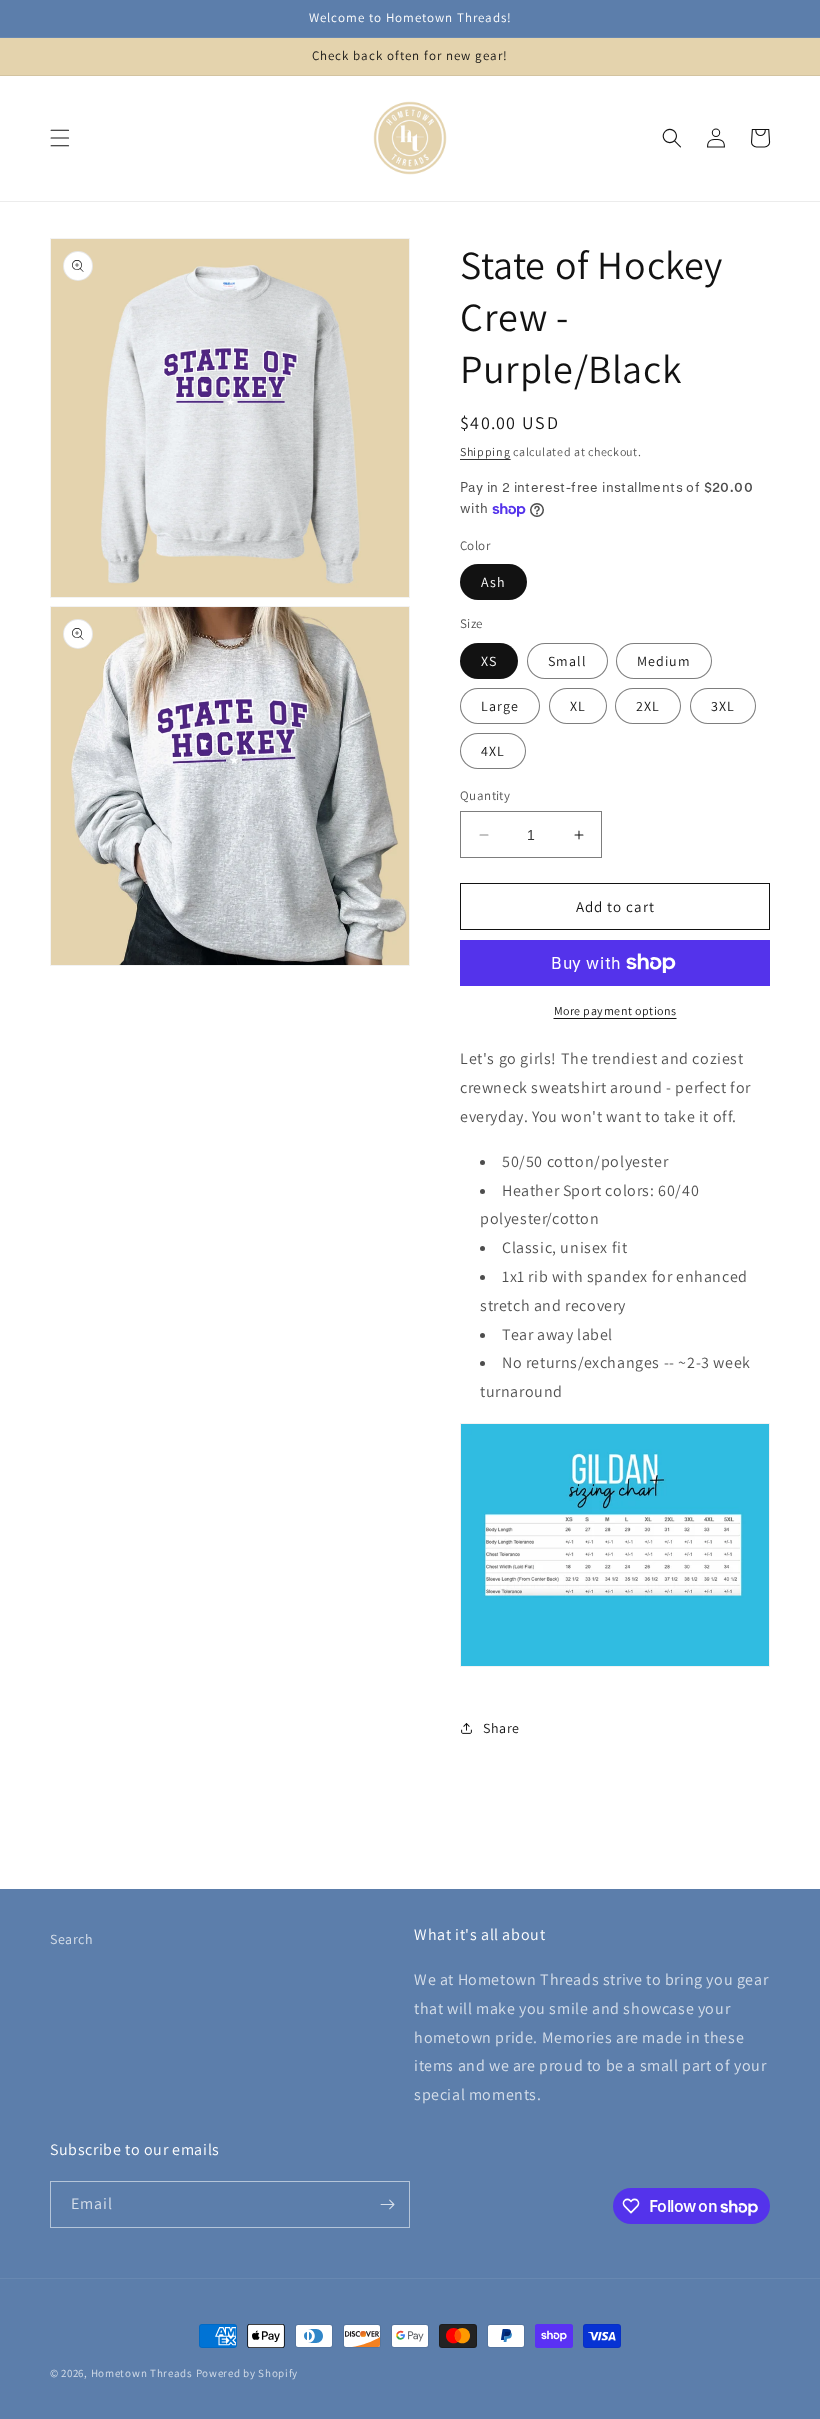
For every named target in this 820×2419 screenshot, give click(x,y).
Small (567, 661)
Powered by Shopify (247, 2373)
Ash (493, 582)
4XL (493, 751)
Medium (664, 661)
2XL (648, 706)
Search (72, 1939)
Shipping (485, 451)
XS (489, 661)
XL (578, 706)
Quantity (485, 795)
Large (500, 706)
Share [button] (501, 1728)
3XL (723, 706)
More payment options (615, 1010)
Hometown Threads (142, 2373)
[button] (60, 138)
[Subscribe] (387, 2204)
